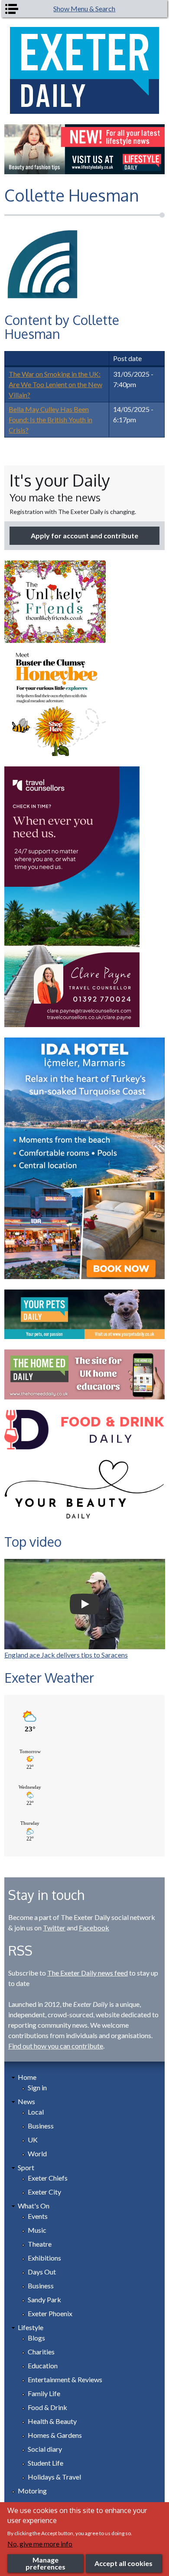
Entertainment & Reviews (65, 2379)
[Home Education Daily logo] (85, 1374)
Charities (41, 2352)
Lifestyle (31, 2327)
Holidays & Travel (54, 2477)
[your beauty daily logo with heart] (85, 1492)
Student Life (45, 2463)
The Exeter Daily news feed (88, 1973)
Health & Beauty (52, 2421)
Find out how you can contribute (56, 2046)
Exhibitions (44, 2258)
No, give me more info (40, 2544)
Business (41, 2126)
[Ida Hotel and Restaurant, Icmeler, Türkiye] (85, 1158)
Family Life (44, 2393)
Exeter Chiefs (48, 2178)
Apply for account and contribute (84, 535)
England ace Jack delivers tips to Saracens (66, 1655)
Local (36, 2112)
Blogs (36, 2338)
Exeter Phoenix (50, 2313)
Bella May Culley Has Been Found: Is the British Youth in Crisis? (50, 419)
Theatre (40, 2244)
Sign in (37, 2087)
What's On (34, 2206)
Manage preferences (45, 2563)
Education (43, 2365)
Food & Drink (47, 2407)
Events (38, 2216)
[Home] (85, 70)
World (37, 2153)
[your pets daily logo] (85, 1314)
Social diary (45, 2449)
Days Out (42, 2272)
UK (33, 2140)
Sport (26, 2167)
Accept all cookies (123, 2563)
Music (37, 2230)
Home (27, 2077)
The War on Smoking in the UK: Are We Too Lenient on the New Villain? (55, 384)
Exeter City (44, 2192)
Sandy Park (44, 2299)
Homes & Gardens (55, 2435)
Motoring (32, 2491)
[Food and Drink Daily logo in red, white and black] (85, 1430)
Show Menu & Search (84, 8)
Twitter (54, 1928)
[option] (85, 149)
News (26, 2101)
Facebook (94, 1928)
